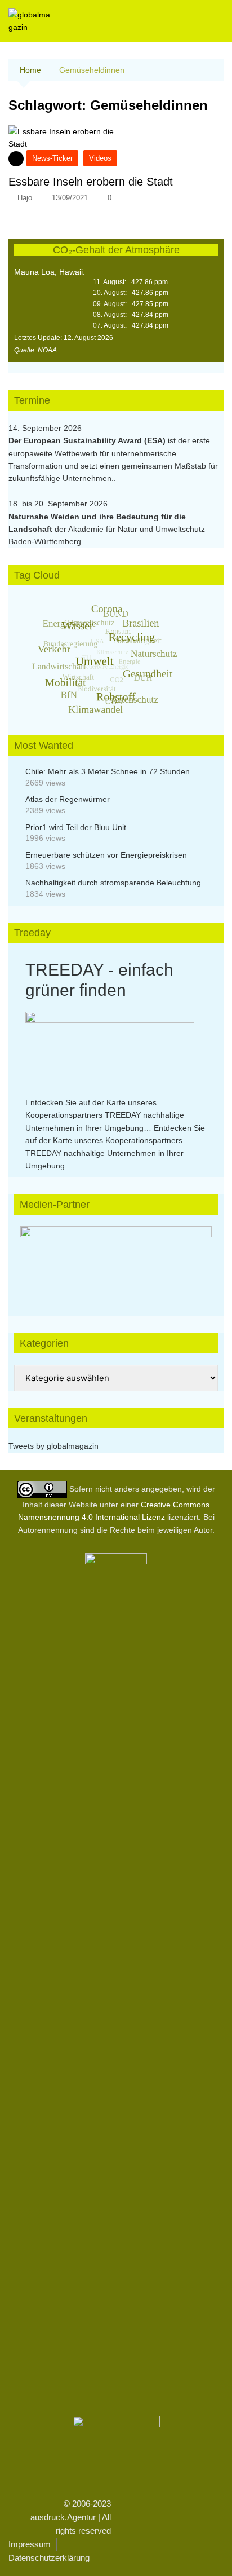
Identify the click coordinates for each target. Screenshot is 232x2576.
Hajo (25, 198)
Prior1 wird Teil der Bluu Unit (76, 827)
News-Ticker (52, 158)
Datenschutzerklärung (49, 2558)
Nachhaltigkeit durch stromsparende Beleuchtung (113, 883)
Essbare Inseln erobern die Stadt (91, 182)
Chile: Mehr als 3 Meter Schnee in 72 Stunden (108, 771)
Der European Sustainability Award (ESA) (88, 440)
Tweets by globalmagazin (53, 1446)
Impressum (30, 2544)
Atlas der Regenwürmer (68, 799)
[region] (116, 1260)
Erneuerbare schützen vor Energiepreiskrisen (106, 855)
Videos (100, 158)
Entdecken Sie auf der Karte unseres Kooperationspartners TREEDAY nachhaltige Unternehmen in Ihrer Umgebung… (105, 1115)
